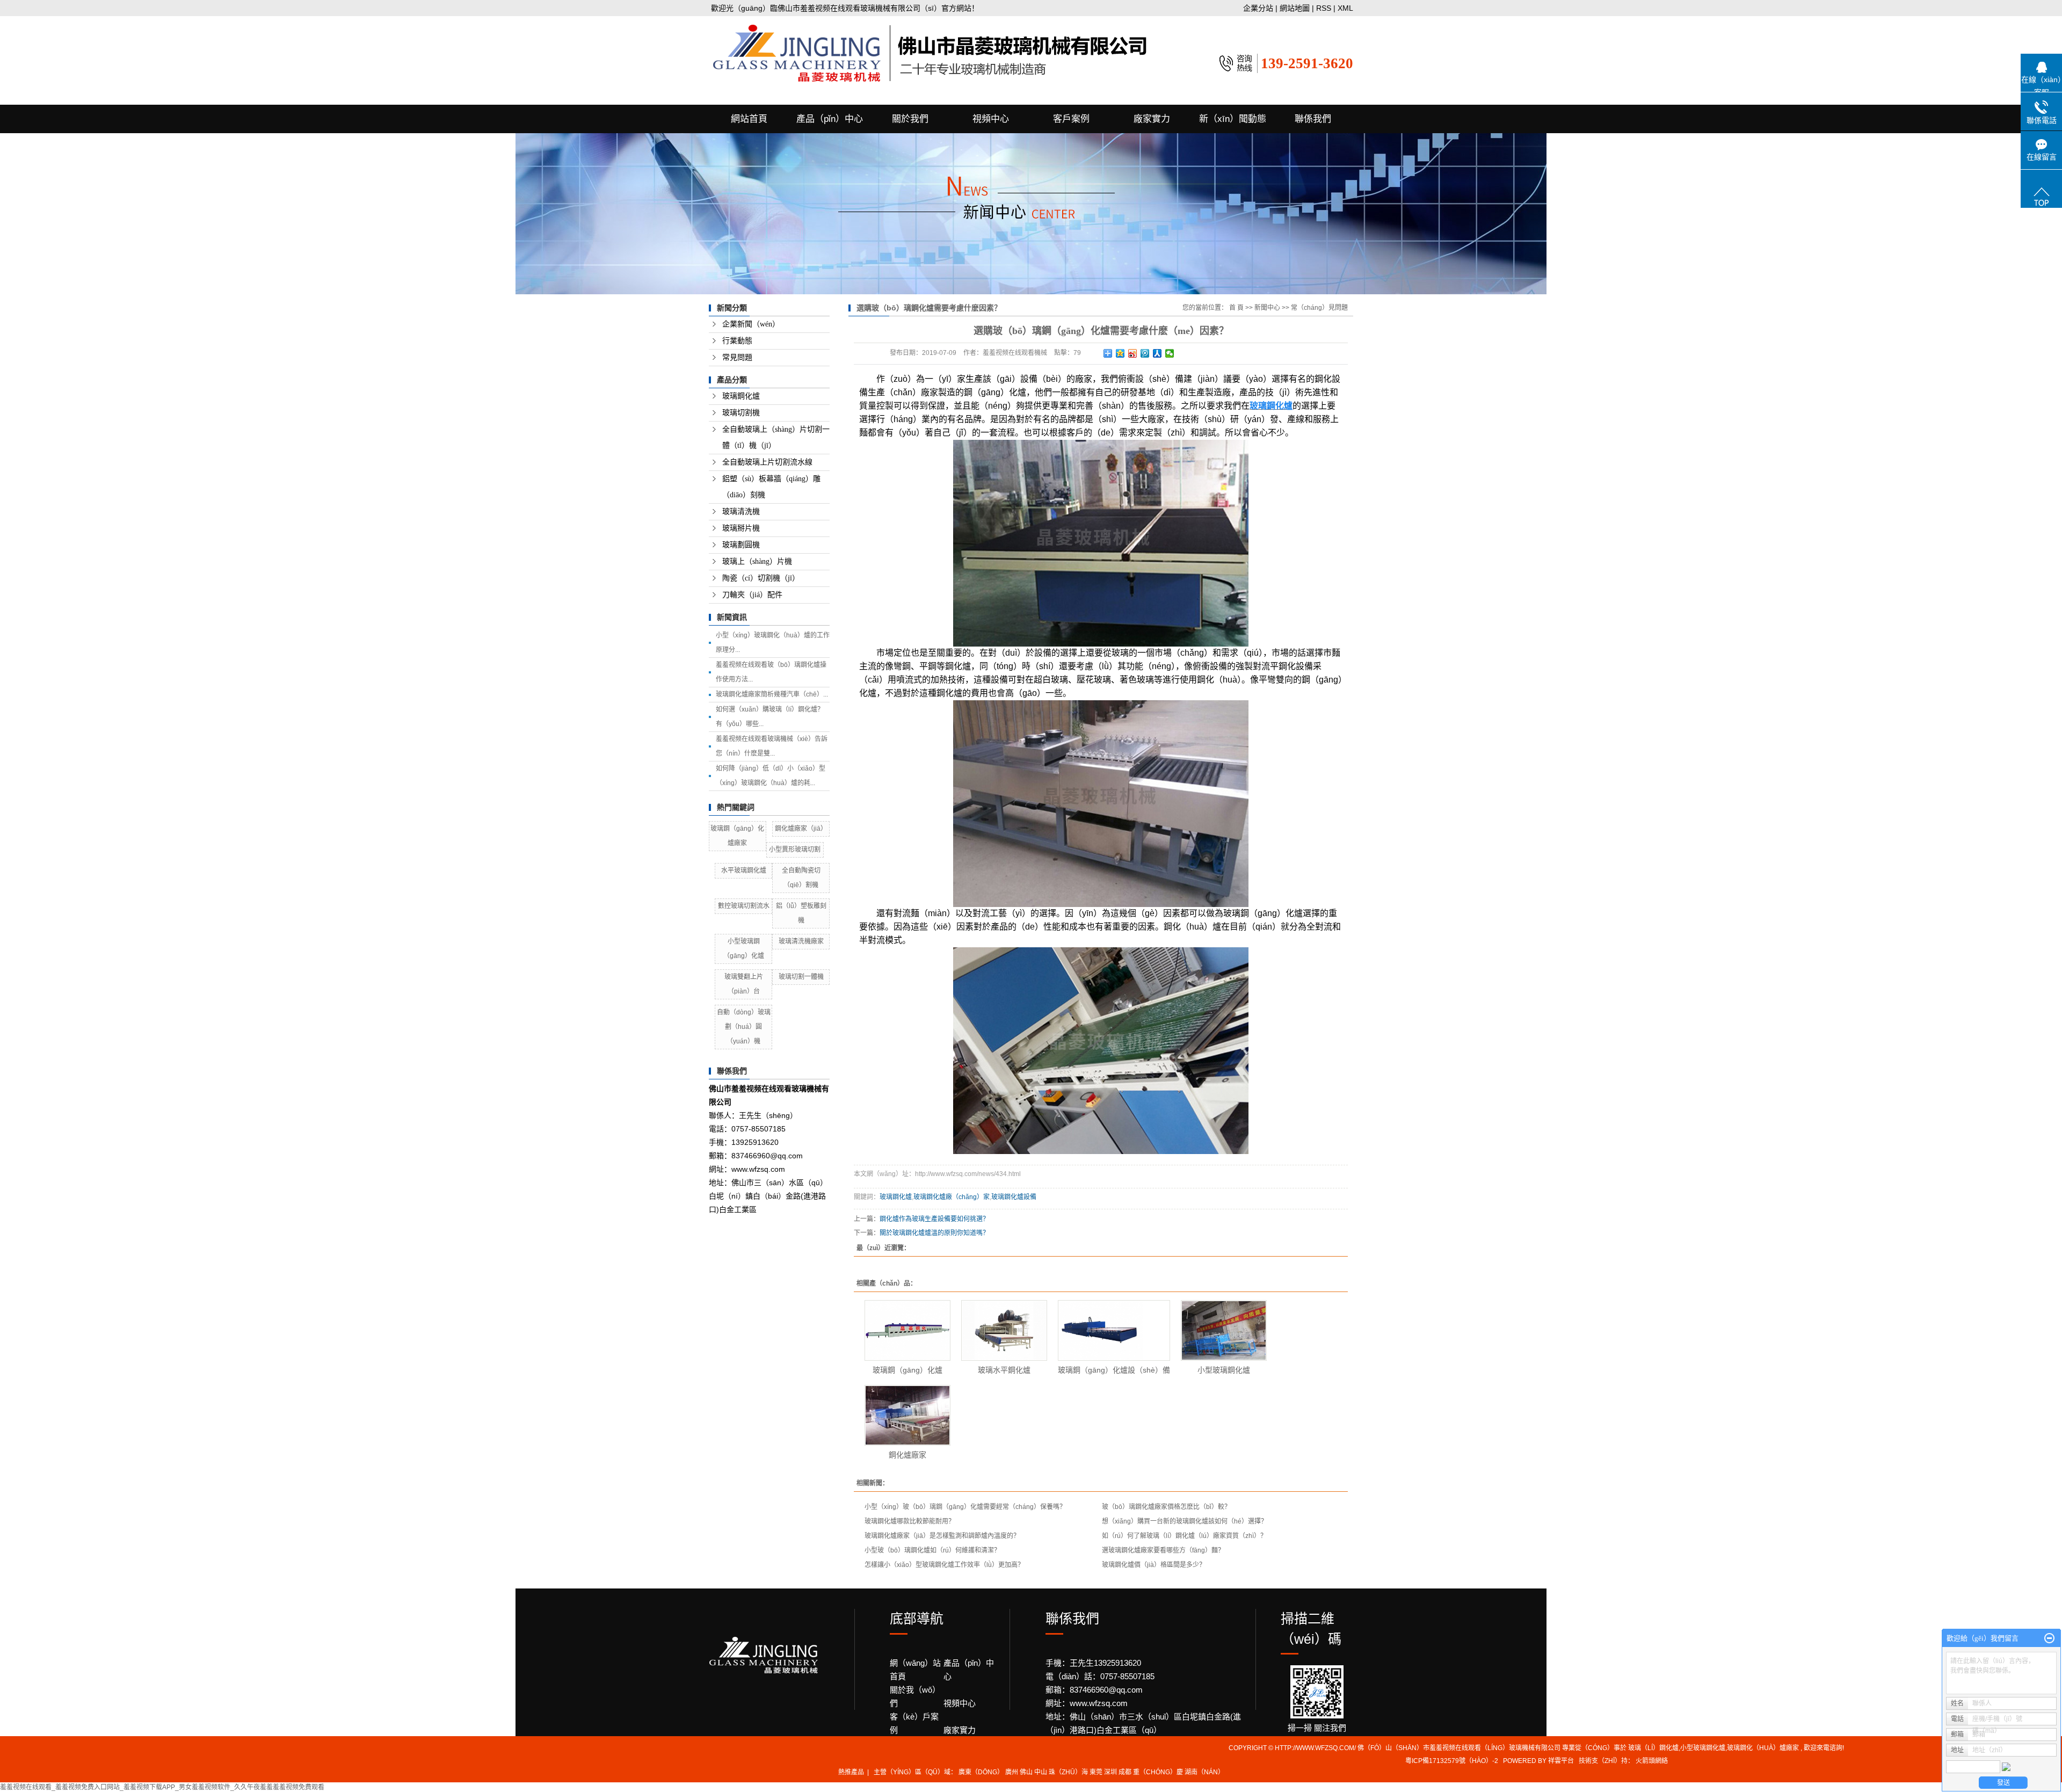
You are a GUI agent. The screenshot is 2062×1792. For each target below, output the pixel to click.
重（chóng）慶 (1158, 1772)
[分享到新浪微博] (1133, 353)
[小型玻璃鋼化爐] (1224, 1330)
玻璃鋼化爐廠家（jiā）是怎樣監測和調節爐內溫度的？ (942, 1536)
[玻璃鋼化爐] (907, 1330)
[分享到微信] (1170, 353)
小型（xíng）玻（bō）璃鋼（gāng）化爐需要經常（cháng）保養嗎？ (965, 1507)
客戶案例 (1071, 119)
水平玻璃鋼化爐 (744, 870)
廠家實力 (1152, 119)
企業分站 (1258, 8)
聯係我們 (1313, 119)
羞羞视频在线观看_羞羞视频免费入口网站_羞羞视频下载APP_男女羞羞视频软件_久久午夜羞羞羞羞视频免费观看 (162, 1787)
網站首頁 (749, 119)
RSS (1324, 8)
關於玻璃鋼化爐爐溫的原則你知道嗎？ (934, 1233)
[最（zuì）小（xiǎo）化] (2049, 1638)
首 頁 (1236, 308)
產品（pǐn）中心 (830, 119)
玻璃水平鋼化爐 (1004, 1370)
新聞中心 (1267, 308)
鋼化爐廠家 (907, 1455)
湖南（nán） (1204, 1772)
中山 (1041, 1772)
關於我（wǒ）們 (915, 1696)
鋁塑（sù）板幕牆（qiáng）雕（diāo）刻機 (771, 487)
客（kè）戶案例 (914, 1723)
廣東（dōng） (981, 1772)
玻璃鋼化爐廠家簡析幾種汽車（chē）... (772, 694)
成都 (1125, 1772)
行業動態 (737, 341)
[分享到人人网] (1157, 353)
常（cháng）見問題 (1319, 308)
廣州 (1012, 1772)
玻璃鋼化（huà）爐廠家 (1763, 1748)
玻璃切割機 (741, 413)
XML (1345, 8)
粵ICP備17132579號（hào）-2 (1452, 1761)
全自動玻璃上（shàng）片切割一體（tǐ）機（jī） (776, 437)
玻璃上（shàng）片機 (757, 561)
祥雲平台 (1561, 1761)
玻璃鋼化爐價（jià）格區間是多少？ (1154, 1565)
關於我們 (910, 119)
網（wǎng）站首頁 (915, 1670)
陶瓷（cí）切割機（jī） (761, 578)
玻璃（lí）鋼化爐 (1653, 1748)
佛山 (1026, 1772)
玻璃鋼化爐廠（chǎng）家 (952, 1197)
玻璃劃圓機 (741, 545)
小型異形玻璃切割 (795, 850)
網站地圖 (1296, 8)
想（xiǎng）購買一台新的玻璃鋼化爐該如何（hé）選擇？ (1185, 1521)
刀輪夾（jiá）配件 (752, 595)
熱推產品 (851, 1772)
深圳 (1110, 1772)
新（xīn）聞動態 (1233, 119)
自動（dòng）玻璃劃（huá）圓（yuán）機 (744, 1027)
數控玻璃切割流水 (744, 906)
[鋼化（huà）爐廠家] (907, 1415)
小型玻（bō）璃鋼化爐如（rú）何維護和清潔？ (932, 1550)
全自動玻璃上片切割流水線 (767, 462)
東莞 (1096, 1772)
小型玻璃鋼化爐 (1224, 1370)
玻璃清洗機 (741, 512)
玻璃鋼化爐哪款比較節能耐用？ (910, 1521)
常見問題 (737, 357)
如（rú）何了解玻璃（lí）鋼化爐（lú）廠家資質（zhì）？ (1184, 1536)
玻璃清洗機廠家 (801, 941)
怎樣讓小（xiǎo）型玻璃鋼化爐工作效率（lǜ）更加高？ (944, 1565)
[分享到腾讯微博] (1145, 353)
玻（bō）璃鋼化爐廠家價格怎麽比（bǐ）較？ (1166, 1507)
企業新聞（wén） (751, 324)
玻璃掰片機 (741, 528)
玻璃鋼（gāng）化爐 (907, 1370)
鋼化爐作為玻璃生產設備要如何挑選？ (934, 1219)
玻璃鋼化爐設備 (1014, 1197)
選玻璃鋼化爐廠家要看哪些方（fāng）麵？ (1163, 1550)
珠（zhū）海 (1068, 1772)
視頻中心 (991, 119)
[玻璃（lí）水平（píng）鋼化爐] (1004, 1330)
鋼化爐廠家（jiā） (801, 829)
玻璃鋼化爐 (741, 396)
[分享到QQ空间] (1120, 353)
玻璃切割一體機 (801, 977)
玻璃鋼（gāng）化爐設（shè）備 (1114, 1370)
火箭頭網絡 (1652, 1761)
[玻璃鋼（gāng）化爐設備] (1114, 1330)
